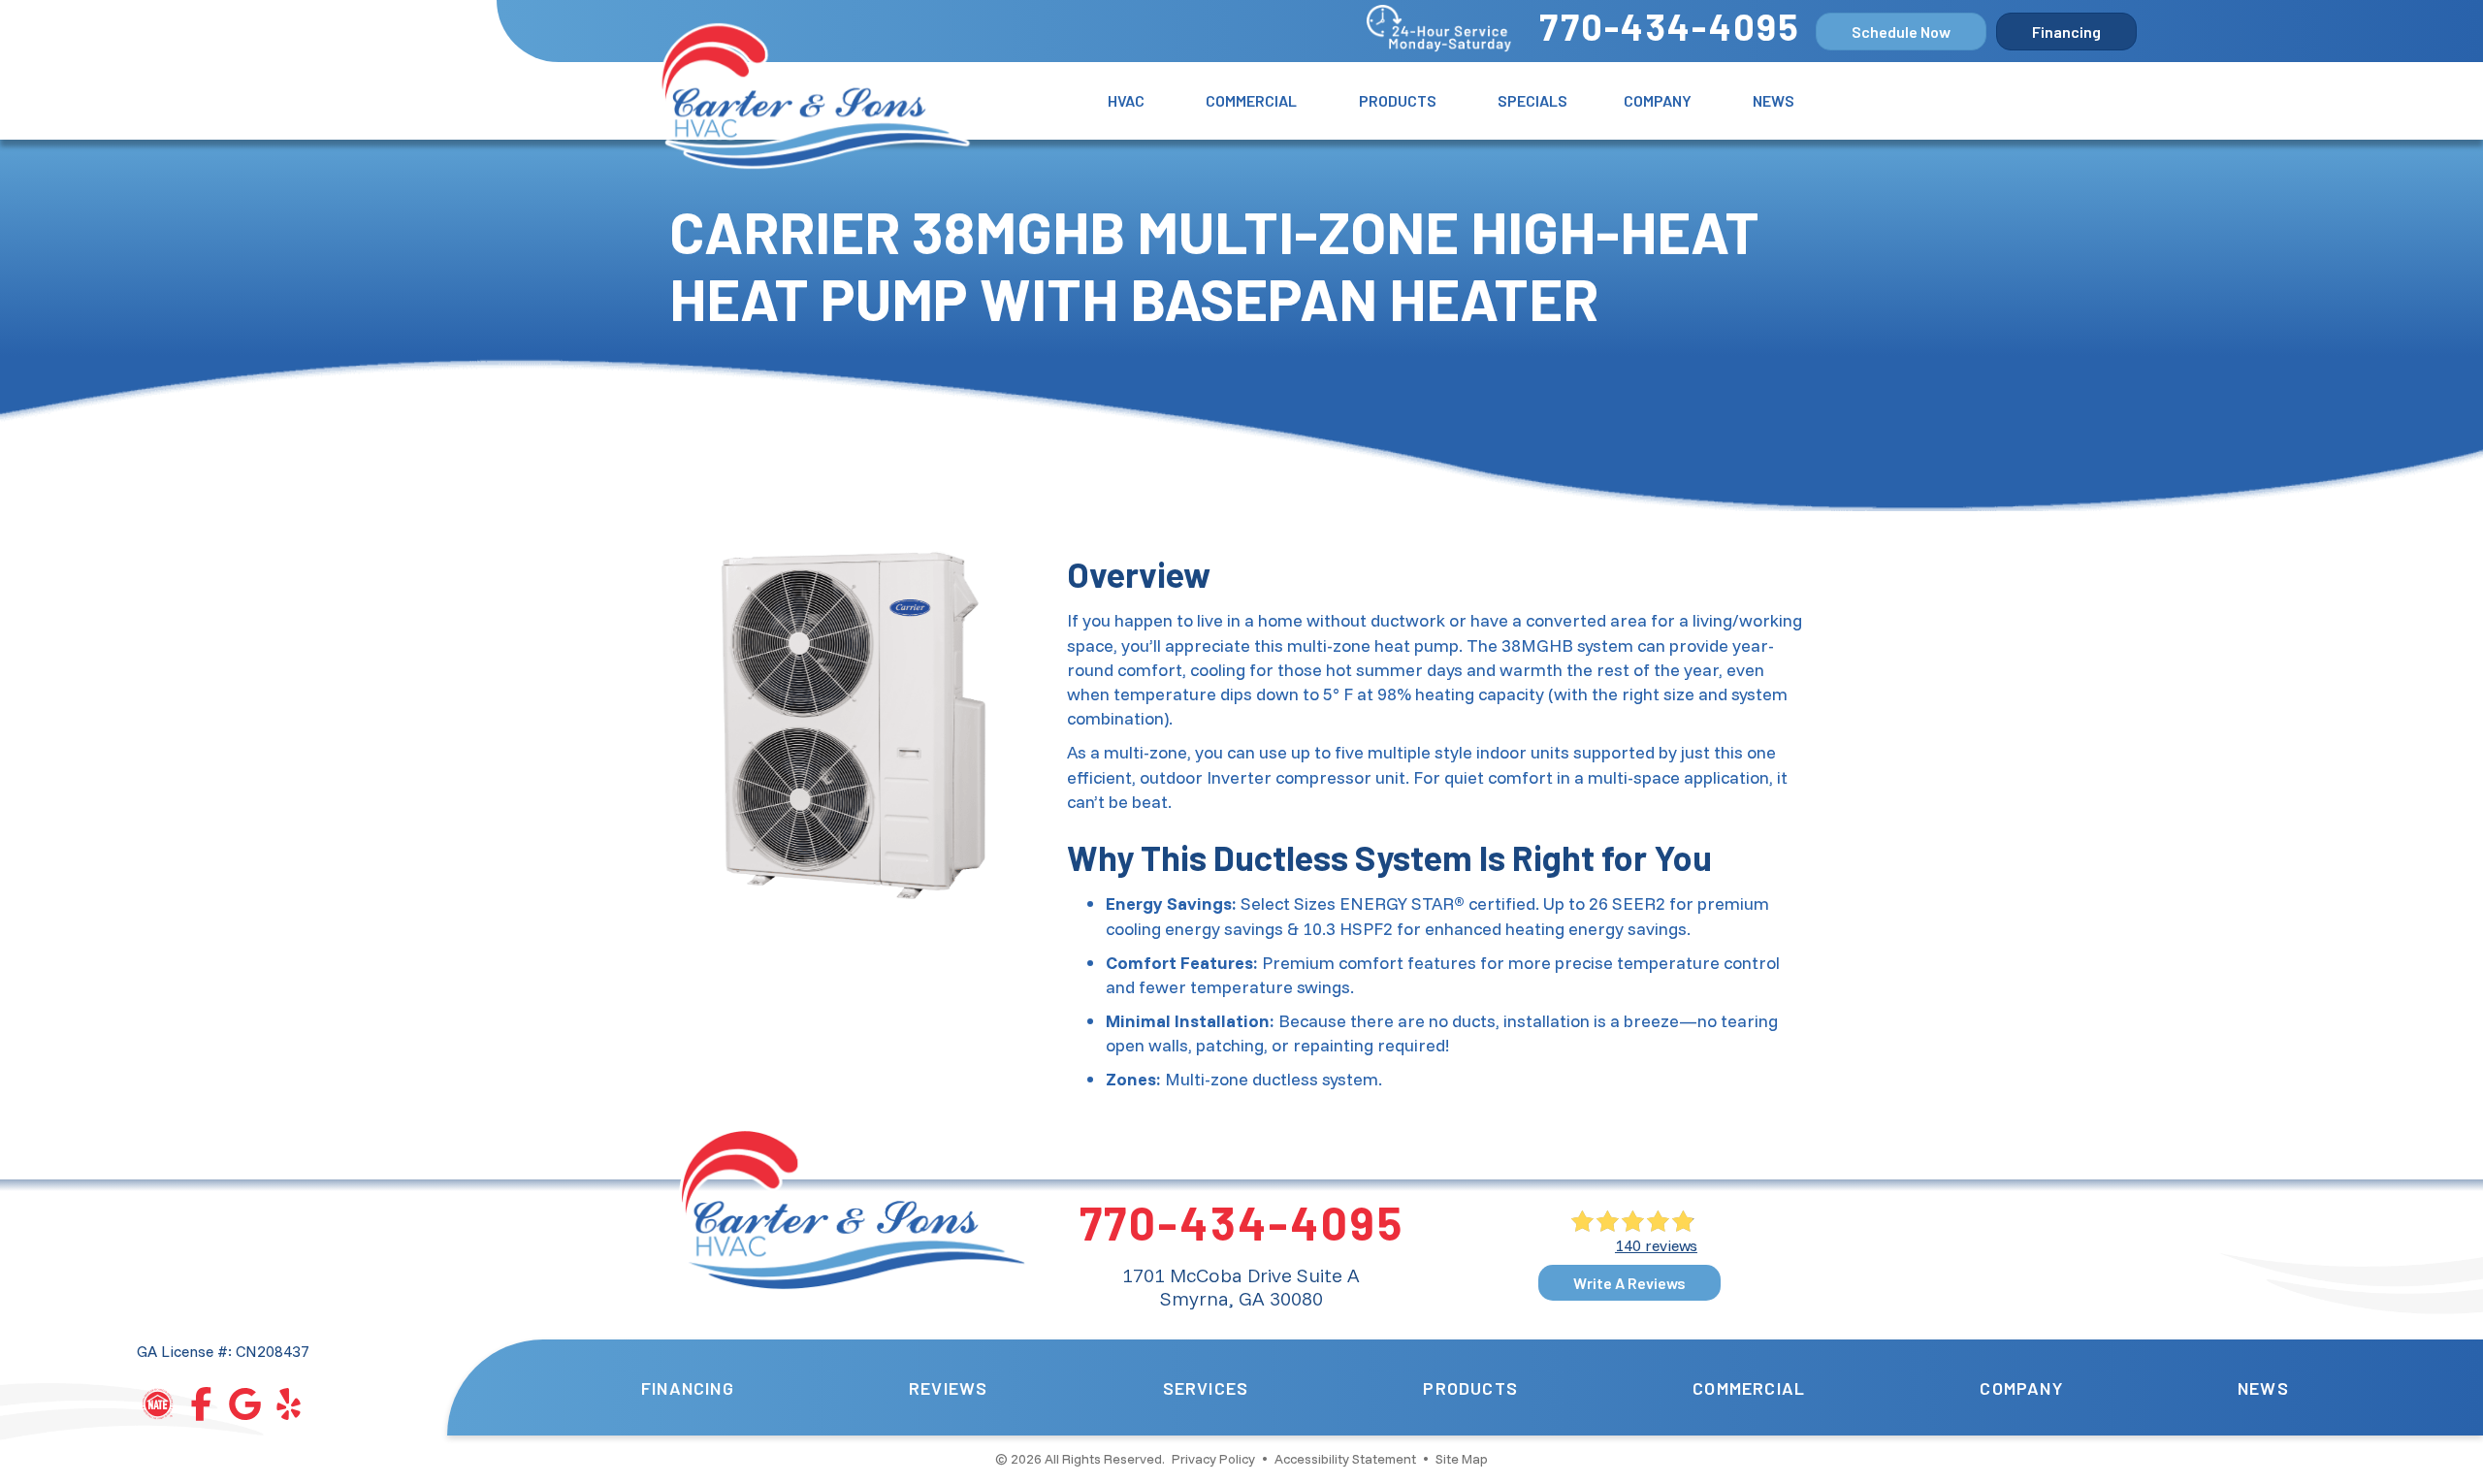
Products (1398, 100)
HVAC (1126, 100)
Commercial (1251, 100)
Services (1206, 1388)
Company (1658, 100)
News (1774, 100)
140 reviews (1656, 1245)
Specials (1532, 100)
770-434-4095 (1670, 26)
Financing (688, 1388)
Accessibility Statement (1345, 1459)
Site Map (1462, 1459)
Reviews (948, 1388)
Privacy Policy (1213, 1459)
